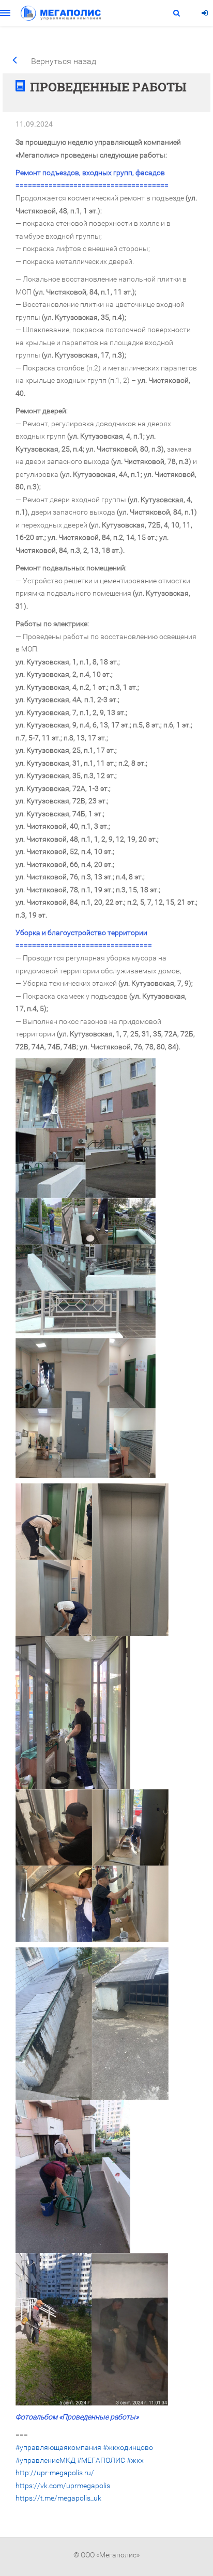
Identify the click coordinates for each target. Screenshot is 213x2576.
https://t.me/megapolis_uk (58, 2498)
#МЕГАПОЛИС (101, 2460)
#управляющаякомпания (58, 2447)
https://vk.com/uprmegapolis (63, 2486)
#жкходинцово (128, 2447)
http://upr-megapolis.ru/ (55, 2473)
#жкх (135, 2460)
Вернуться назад (64, 61)
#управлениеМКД (45, 2460)
